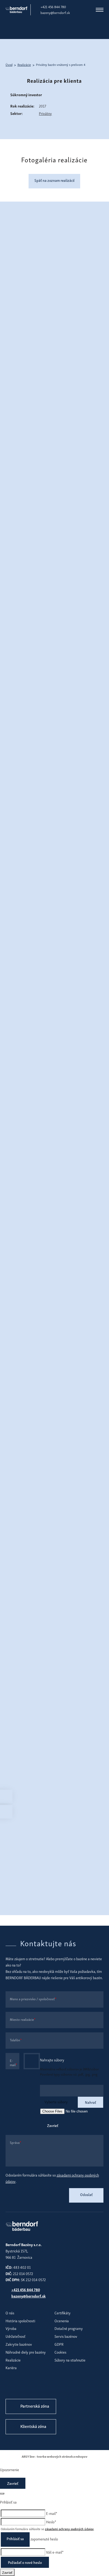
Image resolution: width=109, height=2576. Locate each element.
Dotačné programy (69, 2328)
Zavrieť (53, 2125)
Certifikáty (63, 2313)
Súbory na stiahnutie (70, 2360)
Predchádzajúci (8, 79)
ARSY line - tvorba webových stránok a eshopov (54, 2456)
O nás (10, 2313)
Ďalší (101, 79)
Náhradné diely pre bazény (26, 2352)
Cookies (60, 2352)
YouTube (44, 2388)
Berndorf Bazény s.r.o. (16, 10)
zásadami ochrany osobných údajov (69, 2529)
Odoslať (86, 2194)
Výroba (11, 2328)
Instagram (28, 2388)
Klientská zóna (33, 2426)
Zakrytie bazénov (19, 2344)
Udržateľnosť (15, 2336)
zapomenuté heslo (44, 2539)
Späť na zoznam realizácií (54, 180)
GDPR (59, 2344)
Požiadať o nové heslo (25, 2562)
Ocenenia (62, 2321)
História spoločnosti (20, 2321)
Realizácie (24, 65)
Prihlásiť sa (15, 2538)
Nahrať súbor (32, 2061)
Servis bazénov (66, 2336)
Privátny (45, 113)
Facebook (11, 2388)
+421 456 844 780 (53, 7)
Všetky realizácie (42, 339)
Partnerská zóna (35, 2406)
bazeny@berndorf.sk (55, 13)
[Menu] (99, 10)
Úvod (9, 65)
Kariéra (11, 2367)
